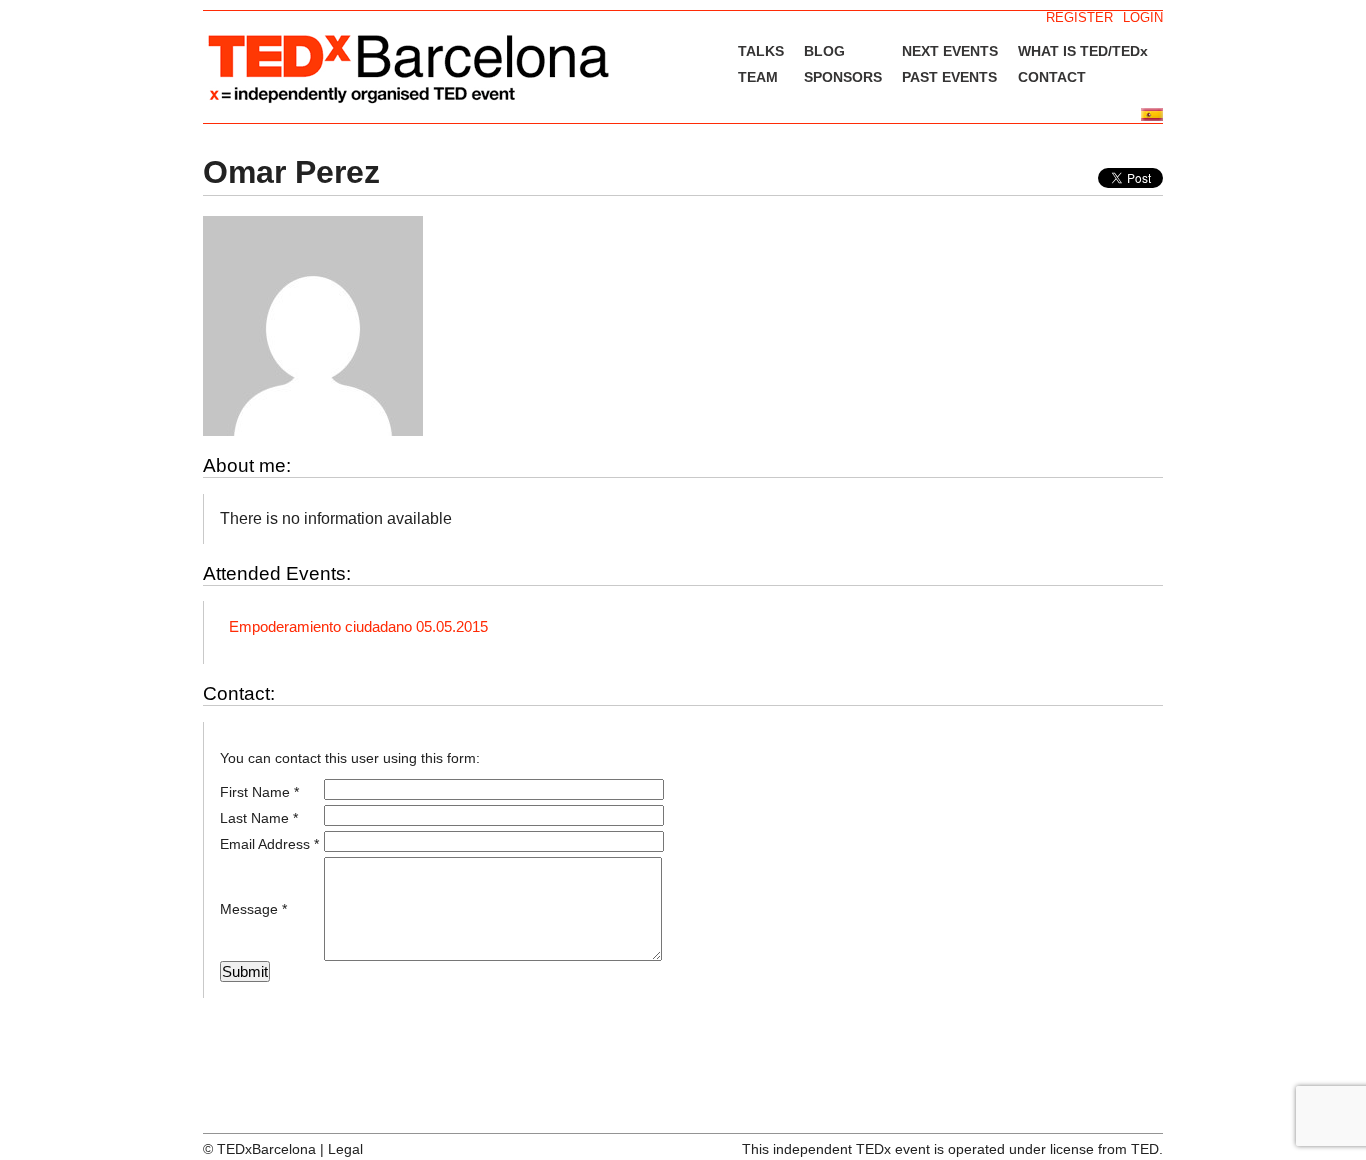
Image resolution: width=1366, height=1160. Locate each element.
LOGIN (1143, 17)
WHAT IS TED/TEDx (1083, 51)
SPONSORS (843, 77)
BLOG (824, 51)
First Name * (259, 792)
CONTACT (1052, 77)
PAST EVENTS (949, 77)
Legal (345, 1149)
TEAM (758, 77)
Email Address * (269, 844)
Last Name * (259, 818)
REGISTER (1079, 17)
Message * (253, 909)
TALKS (761, 51)
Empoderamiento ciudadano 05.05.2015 (358, 626)
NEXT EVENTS (950, 51)
